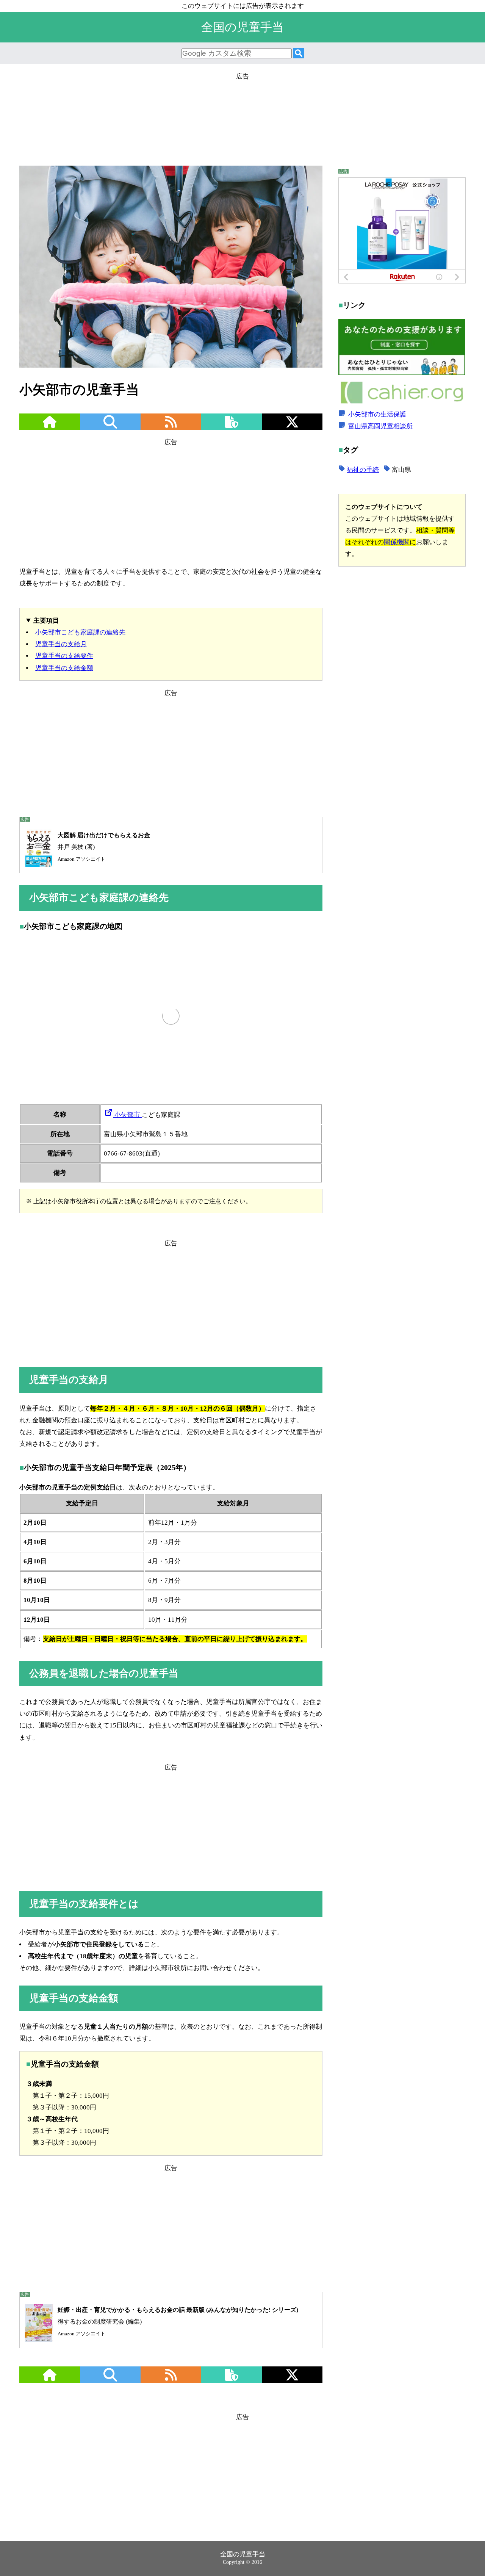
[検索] (299, 54)
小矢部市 (127, 1115)
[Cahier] (402, 403)
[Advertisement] (242, 116)
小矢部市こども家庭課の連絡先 (80, 632)
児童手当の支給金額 (64, 668)
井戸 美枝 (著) (104, 847)
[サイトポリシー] (232, 427)
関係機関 (397, 542)
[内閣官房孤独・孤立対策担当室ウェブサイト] (402, 373)
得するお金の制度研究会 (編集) (178, 2322)
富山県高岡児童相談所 (380, 426)
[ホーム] (50, 427)
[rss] (171, 427)
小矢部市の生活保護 (377, 414)
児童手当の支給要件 (64, 656)
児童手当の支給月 (61, 644)
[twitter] (292, 427)
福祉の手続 (363, 470)
